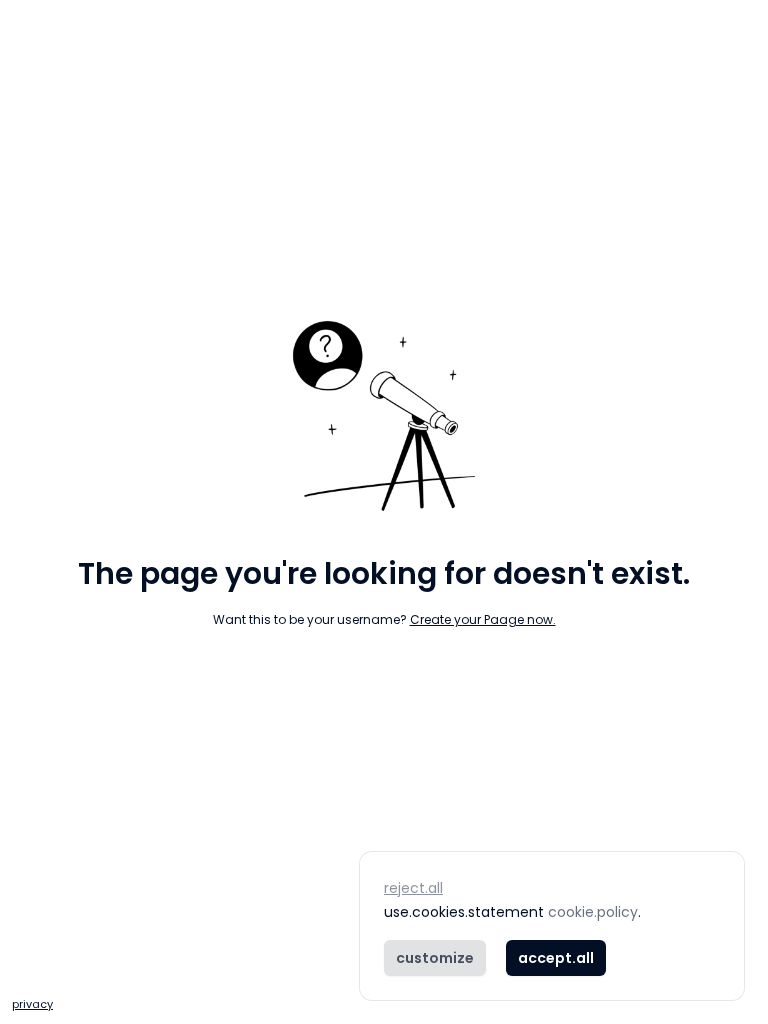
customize (435, 958)
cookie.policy (593, 912)
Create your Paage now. (483, 619)
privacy (32, 1004)
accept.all (556, 958)
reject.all (413, 888)
